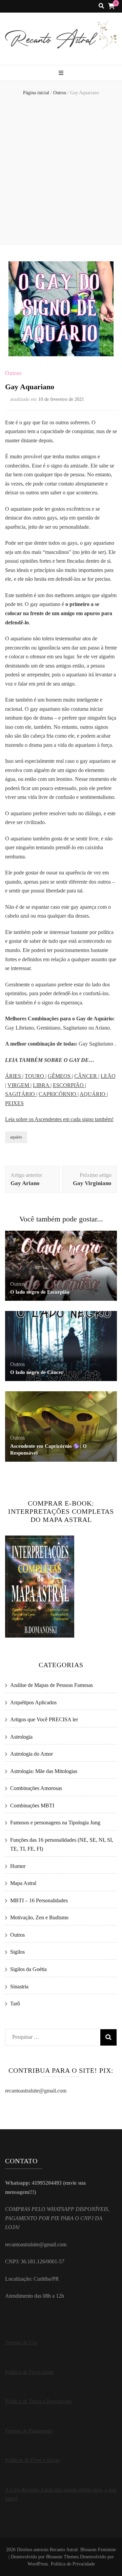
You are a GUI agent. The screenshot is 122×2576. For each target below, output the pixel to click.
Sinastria (19, 1987)
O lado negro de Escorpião (40, 1292)
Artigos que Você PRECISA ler (44, 1719)
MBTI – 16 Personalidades (39, 1900)
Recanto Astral (64, 2550)
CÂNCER (86, 1076)
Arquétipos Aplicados (33, 1702)
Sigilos (17, 1952)
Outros (13, 373)
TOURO (35, 1076)
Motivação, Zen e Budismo (39, 1917)
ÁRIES (14, 1076)
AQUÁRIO (93, 1094)
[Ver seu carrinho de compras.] (111, 6)
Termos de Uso (21, 2342)
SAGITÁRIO (21, 1094)
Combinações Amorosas (36, 1788)
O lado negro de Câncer (37, 1372)
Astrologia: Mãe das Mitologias (44, 1771)
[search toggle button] (101, 6)
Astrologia (21, 1737)
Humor (18, 1866)
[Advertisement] (61, 171)
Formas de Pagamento (29, 2431)
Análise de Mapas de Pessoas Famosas (52, 1685)
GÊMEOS (60, 1076)
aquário (16, 1137)
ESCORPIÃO (69, 1085)
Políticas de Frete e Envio (32, 2460)
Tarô (15, 2004)
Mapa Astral (23, 1883)
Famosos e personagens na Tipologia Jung (55, 1823)
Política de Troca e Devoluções (38, 2401)
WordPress (38, 2564)
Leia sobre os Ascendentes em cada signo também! (59, 1119)
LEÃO (108, 1076)
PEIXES (14, 1103)
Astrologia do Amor (32, 1754)
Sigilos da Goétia (28, 1969)
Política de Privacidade (29, 2372)
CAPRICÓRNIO (58, 1094)
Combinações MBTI (32, 1806)
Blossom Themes (62, 2557)
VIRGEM (19, 1085)
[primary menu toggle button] (61, 73)
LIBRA (42, 1085)
